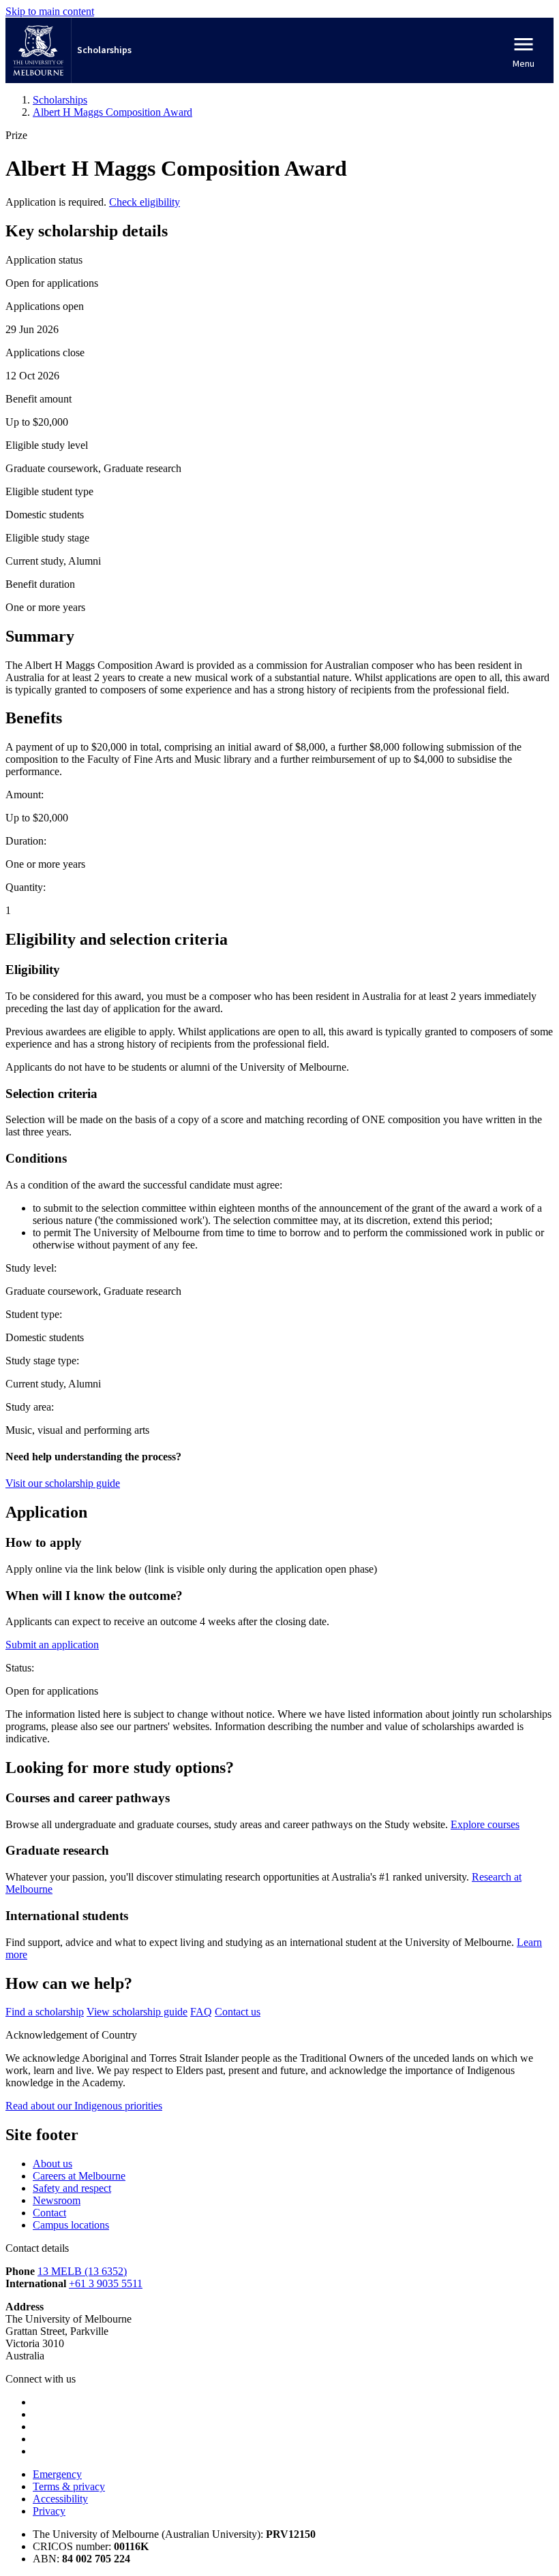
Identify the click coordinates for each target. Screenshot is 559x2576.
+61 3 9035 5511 (106, 2283)
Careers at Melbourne (79, 2176)
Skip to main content (50, 11)
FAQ (201, 2012)
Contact (49, 2213)
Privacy (49, 2511)
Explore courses (485, 1824)
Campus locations (71, 2225)
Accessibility (60, 2499)
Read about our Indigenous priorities (84, 2106)
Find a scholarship (45, 2012)
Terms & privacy (69, 2486)
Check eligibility (145, 202)
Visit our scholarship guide (63, 1483)
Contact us (238, 2012)
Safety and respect (72, 2188)
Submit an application (52, 1645)
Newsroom (57, 2200)
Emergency (57, 2474)
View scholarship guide (137, 2012)
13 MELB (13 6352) (82, 2271)
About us (52, 2164)
